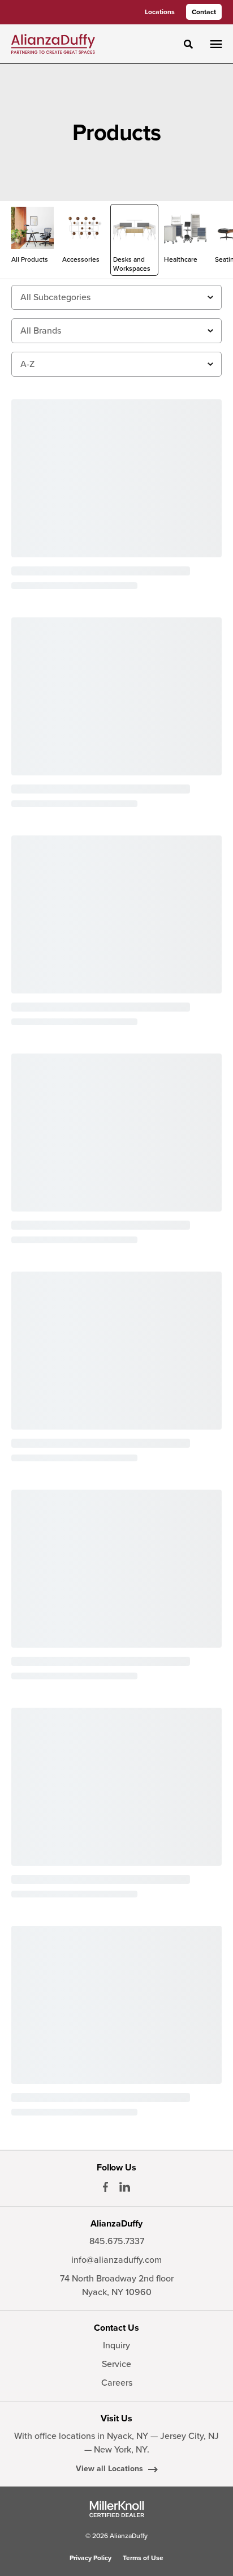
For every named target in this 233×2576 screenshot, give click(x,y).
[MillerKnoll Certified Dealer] (117, 2509)
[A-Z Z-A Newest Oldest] (116, 364)
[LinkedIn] (125, 2187)
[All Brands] (116, 331)
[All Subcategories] (116, 297)
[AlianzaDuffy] (53, 44)
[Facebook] (105, 2187)
